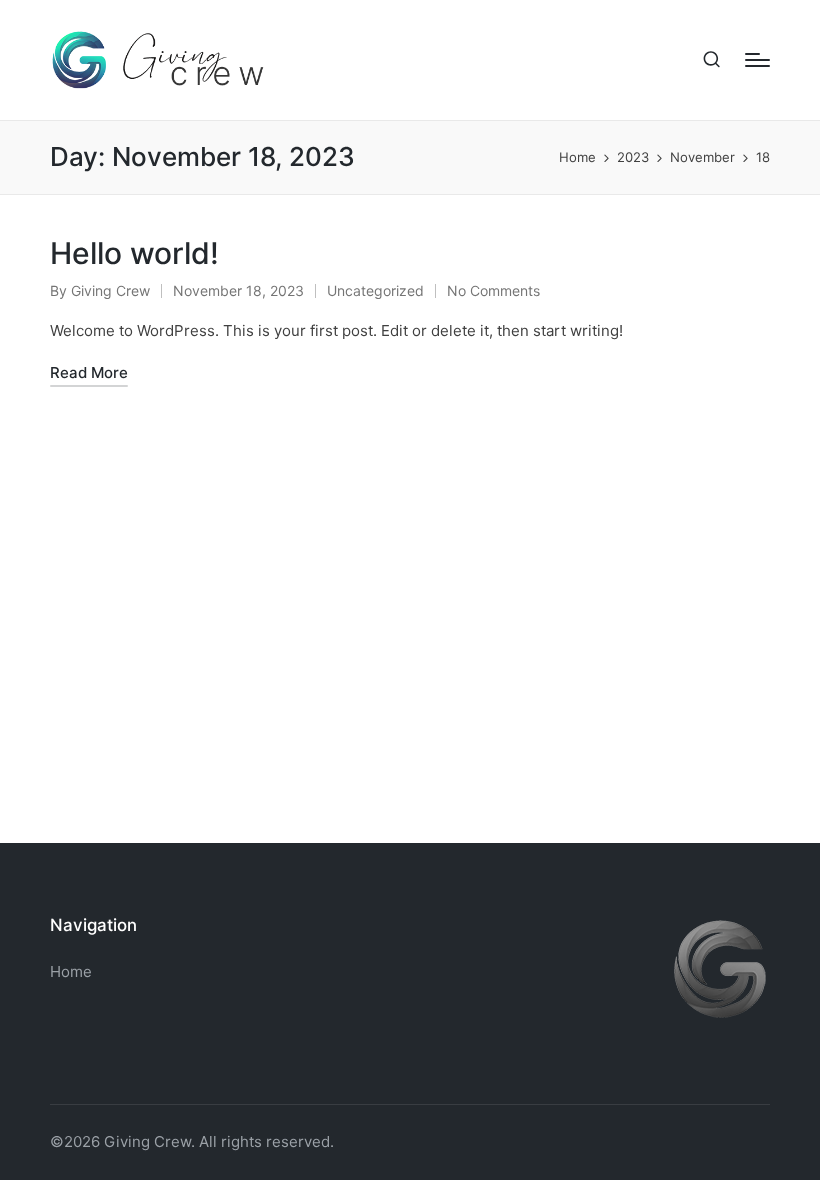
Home (71, 971)
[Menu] (757, 60)
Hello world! (134, 253)
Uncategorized (375, 290)
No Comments (493, 290)
